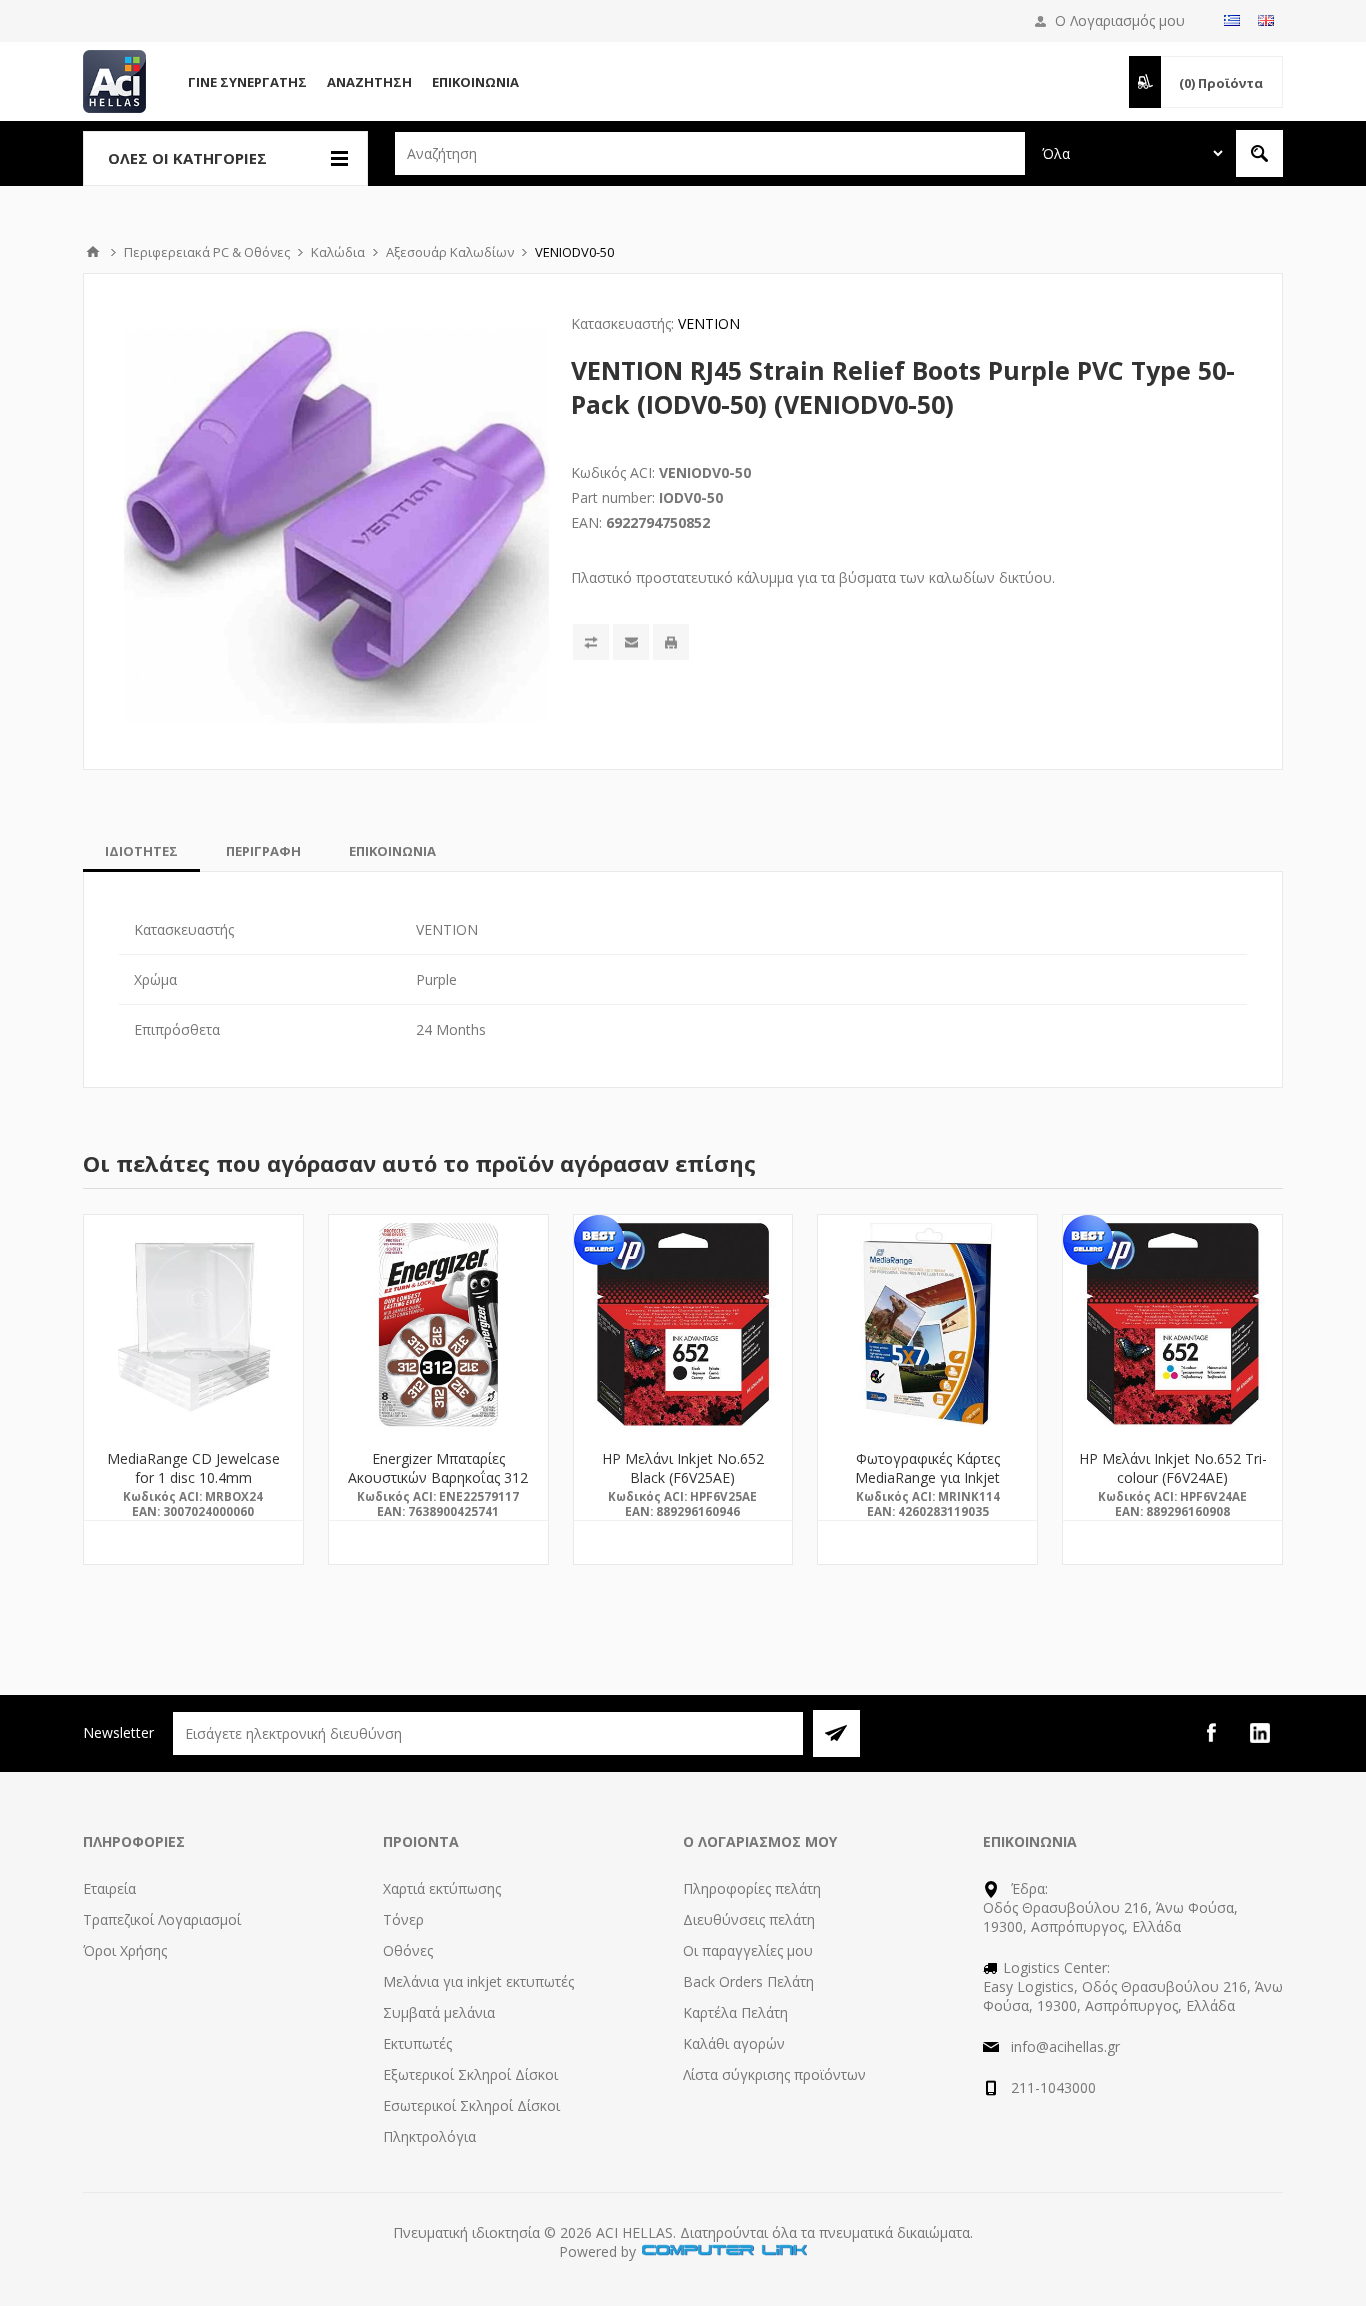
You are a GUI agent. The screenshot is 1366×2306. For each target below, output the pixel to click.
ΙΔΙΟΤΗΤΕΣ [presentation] (141, 851)
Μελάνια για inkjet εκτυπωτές (478, 1981)
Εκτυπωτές (417, 2043)
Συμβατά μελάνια (439, 2012)
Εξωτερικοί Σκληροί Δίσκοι (470, 2074)
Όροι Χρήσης (125, 1950)
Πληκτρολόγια (429, 2136)
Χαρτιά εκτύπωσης (442, 1888)
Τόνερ (403, 1919)
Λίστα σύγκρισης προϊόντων (774, 2074)
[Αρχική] (93, 252)
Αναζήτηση (369, 82)
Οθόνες (408, 1950)
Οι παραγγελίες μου (748, 1950)
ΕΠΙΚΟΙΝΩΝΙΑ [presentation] (392, 851)
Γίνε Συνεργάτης (247, 82)
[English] (1266, 20)
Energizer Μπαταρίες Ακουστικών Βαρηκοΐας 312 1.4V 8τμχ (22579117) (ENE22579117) (438, 1487)
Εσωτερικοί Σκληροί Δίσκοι (471, 2105)
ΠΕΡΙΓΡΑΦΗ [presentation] (263, 851)
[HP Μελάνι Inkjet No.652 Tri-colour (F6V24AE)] (1172, 1324)
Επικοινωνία (475, 82)
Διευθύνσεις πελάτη (749, 1919)
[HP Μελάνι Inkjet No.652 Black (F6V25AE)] (683, 1324)
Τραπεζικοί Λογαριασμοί (162, 1919)
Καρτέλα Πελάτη (735, 2012)
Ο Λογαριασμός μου (1120, 20)
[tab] (141, 851)
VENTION (709, 323)
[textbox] (710, 153)
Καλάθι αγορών (734, 2043)
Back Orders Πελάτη (748, 1981)
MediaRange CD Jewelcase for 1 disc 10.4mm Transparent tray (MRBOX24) (193, 1477)
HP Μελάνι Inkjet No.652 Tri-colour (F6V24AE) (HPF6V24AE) (1173, 1477)
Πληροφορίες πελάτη (752, 1888)
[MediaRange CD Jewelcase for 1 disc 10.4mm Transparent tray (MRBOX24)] (193, 1324)
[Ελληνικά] (1232, 20)
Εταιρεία (109, 1888)
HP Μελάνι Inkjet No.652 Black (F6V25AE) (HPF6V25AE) (683, 1477)
